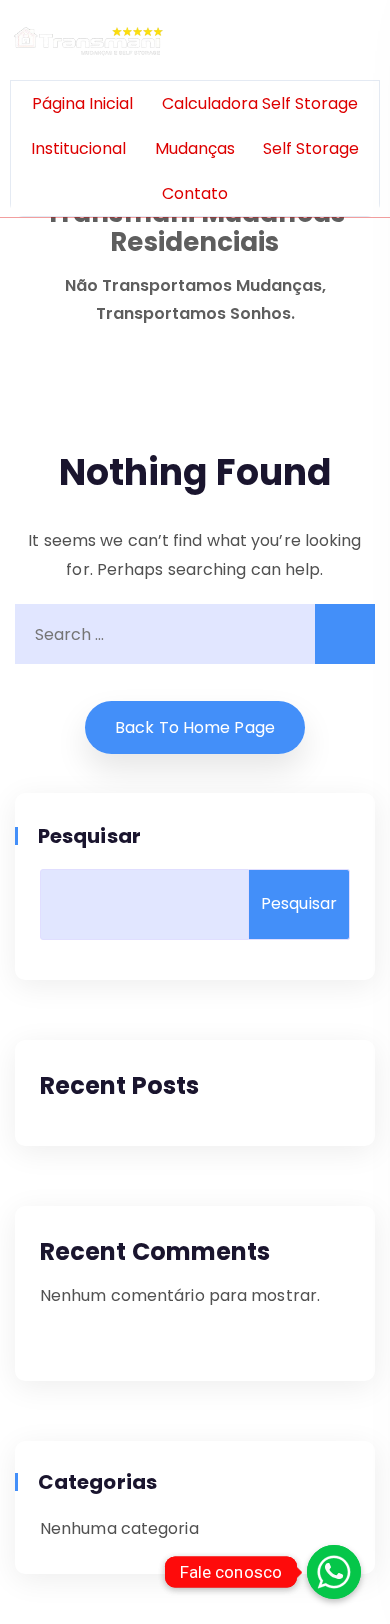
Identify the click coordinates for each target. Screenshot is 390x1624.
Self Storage (311, 148)
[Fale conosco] (334, 1572)
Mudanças (195, 148)
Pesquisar (90, 836)
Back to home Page (195, 727)
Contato (195, 193)
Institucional (78, 148)
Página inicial (82, 103)
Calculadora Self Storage (260, 103)
